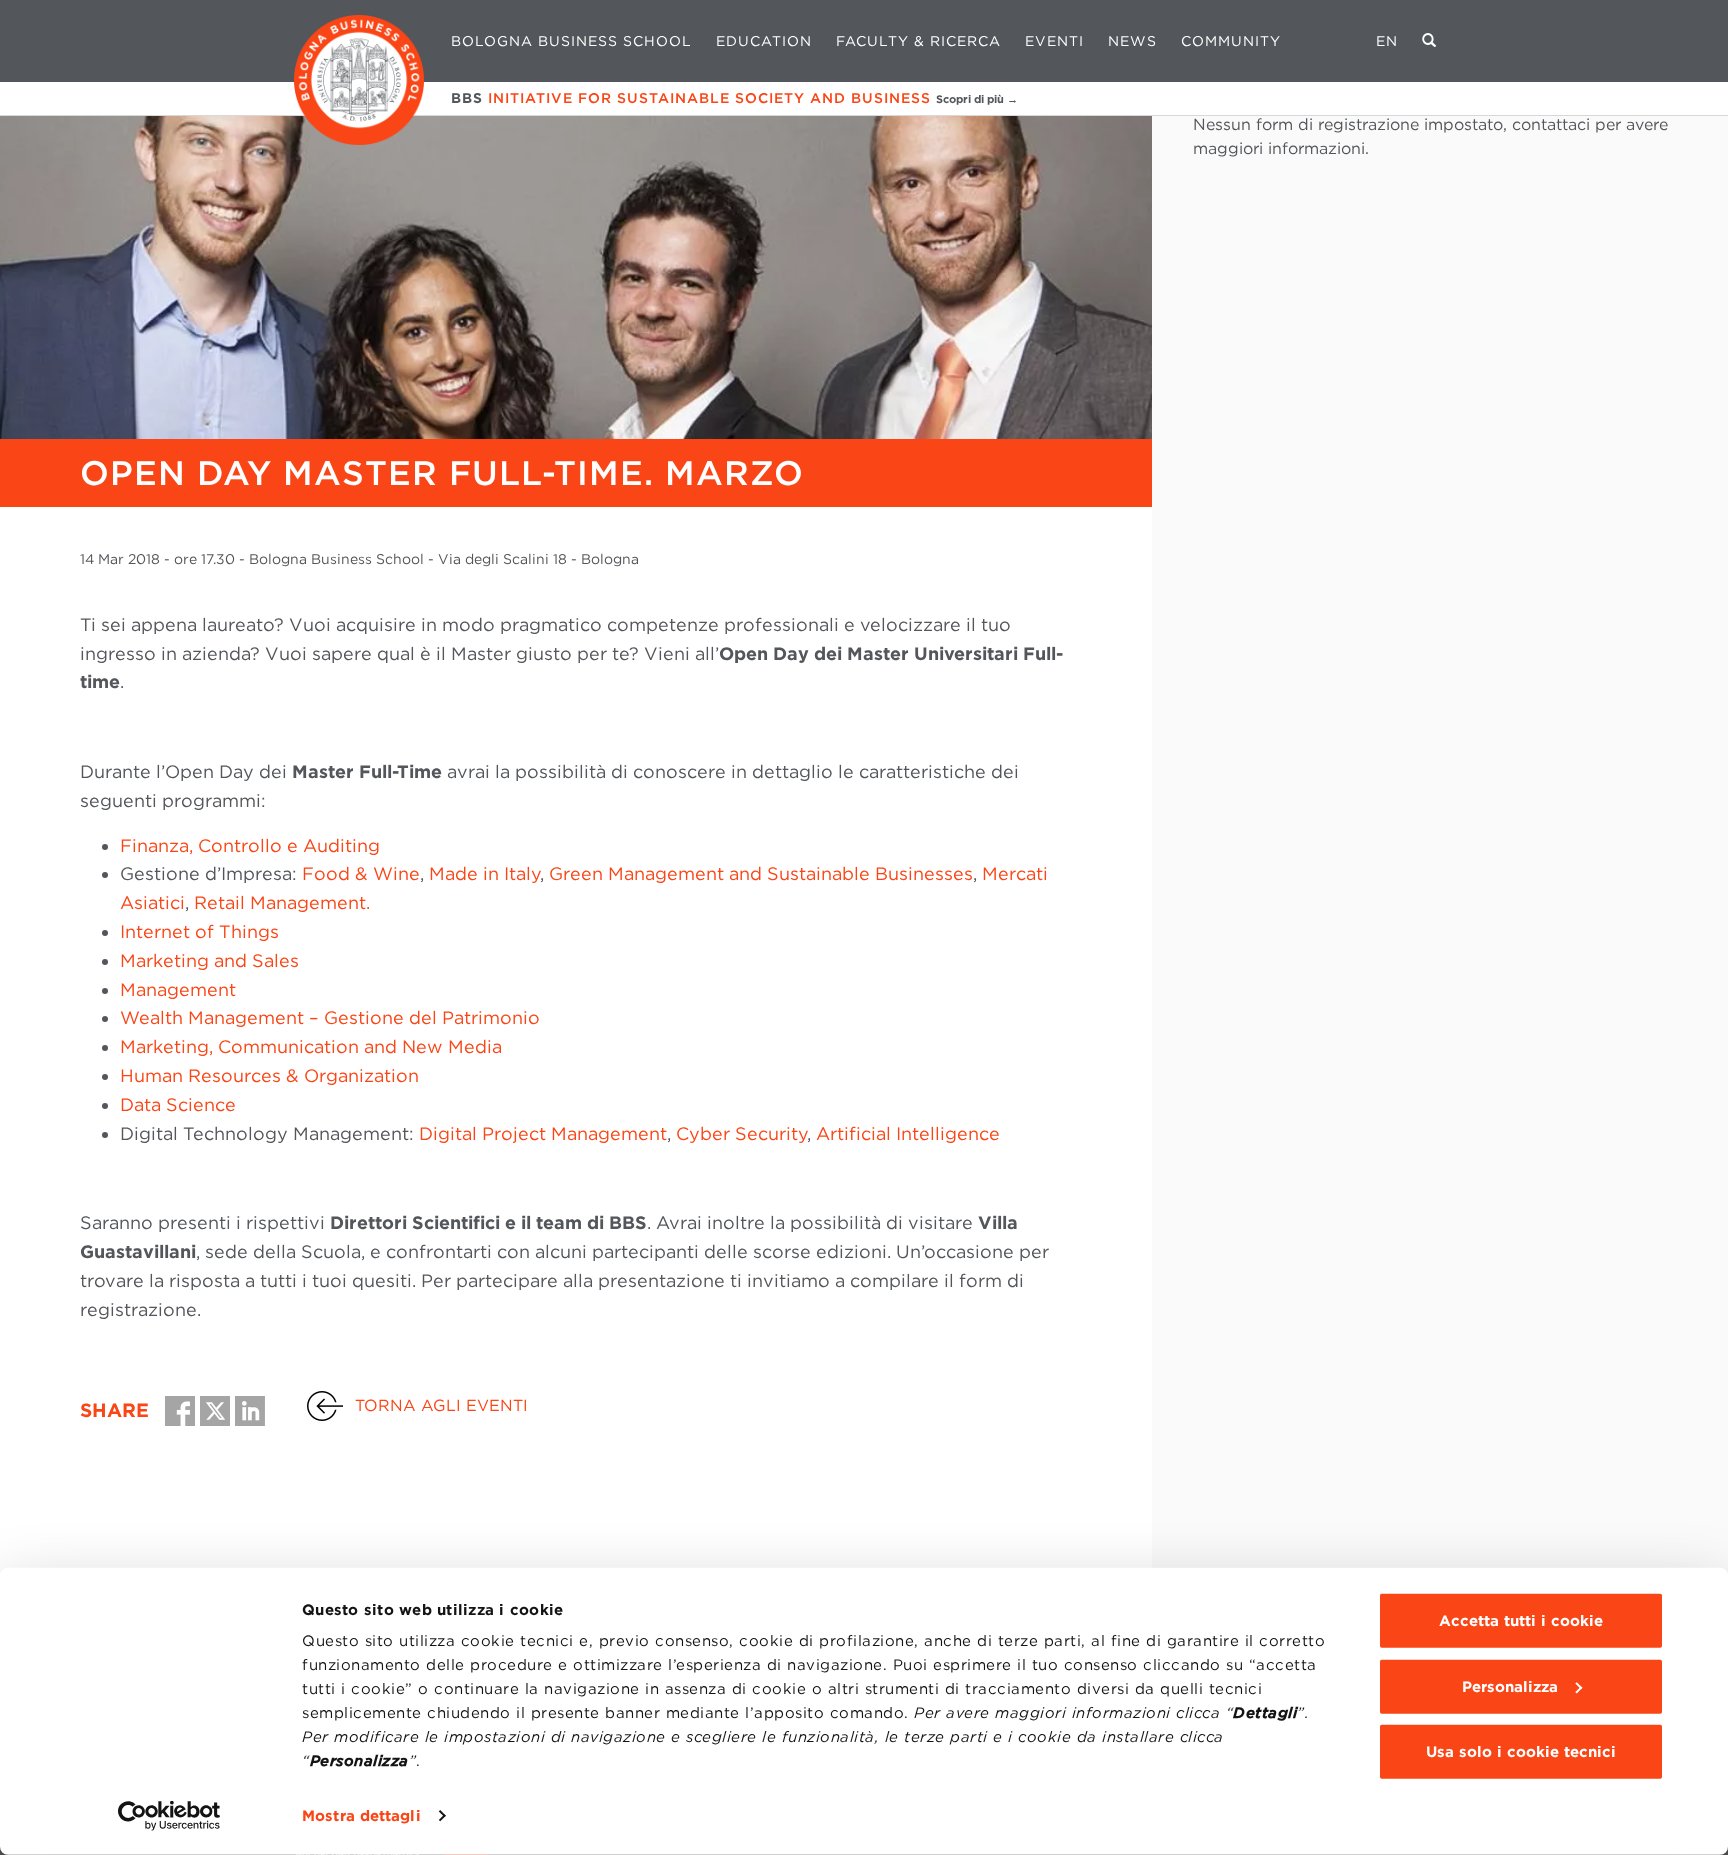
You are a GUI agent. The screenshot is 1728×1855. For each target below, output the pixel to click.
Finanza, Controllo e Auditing (250, 845)
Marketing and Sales (209, 960)
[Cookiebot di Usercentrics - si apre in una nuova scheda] (169, 1816)
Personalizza (1510, 1686)
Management (178, 989)
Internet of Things (199, 931)
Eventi (1054, 41)
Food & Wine (361, 873)
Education (764, 41)
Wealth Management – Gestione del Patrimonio (330, 1017)
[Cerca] (1429, 41)
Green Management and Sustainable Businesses (761, 873)
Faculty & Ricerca (918, 41)
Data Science (178, 1104)
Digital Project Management (543, 1133)
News (1132, 41)
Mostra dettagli (361, 1816)
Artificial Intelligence (908, 1133)
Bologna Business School (571, 41)
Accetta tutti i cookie (1521, 1621)
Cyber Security (741, 1133)
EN (1387, 41)
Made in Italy (484, 873)
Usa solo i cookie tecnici (1521, 1752)
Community (1231, 41)
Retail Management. (279, 902)
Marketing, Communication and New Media (311, 1046)
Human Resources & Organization (269, 1075)
